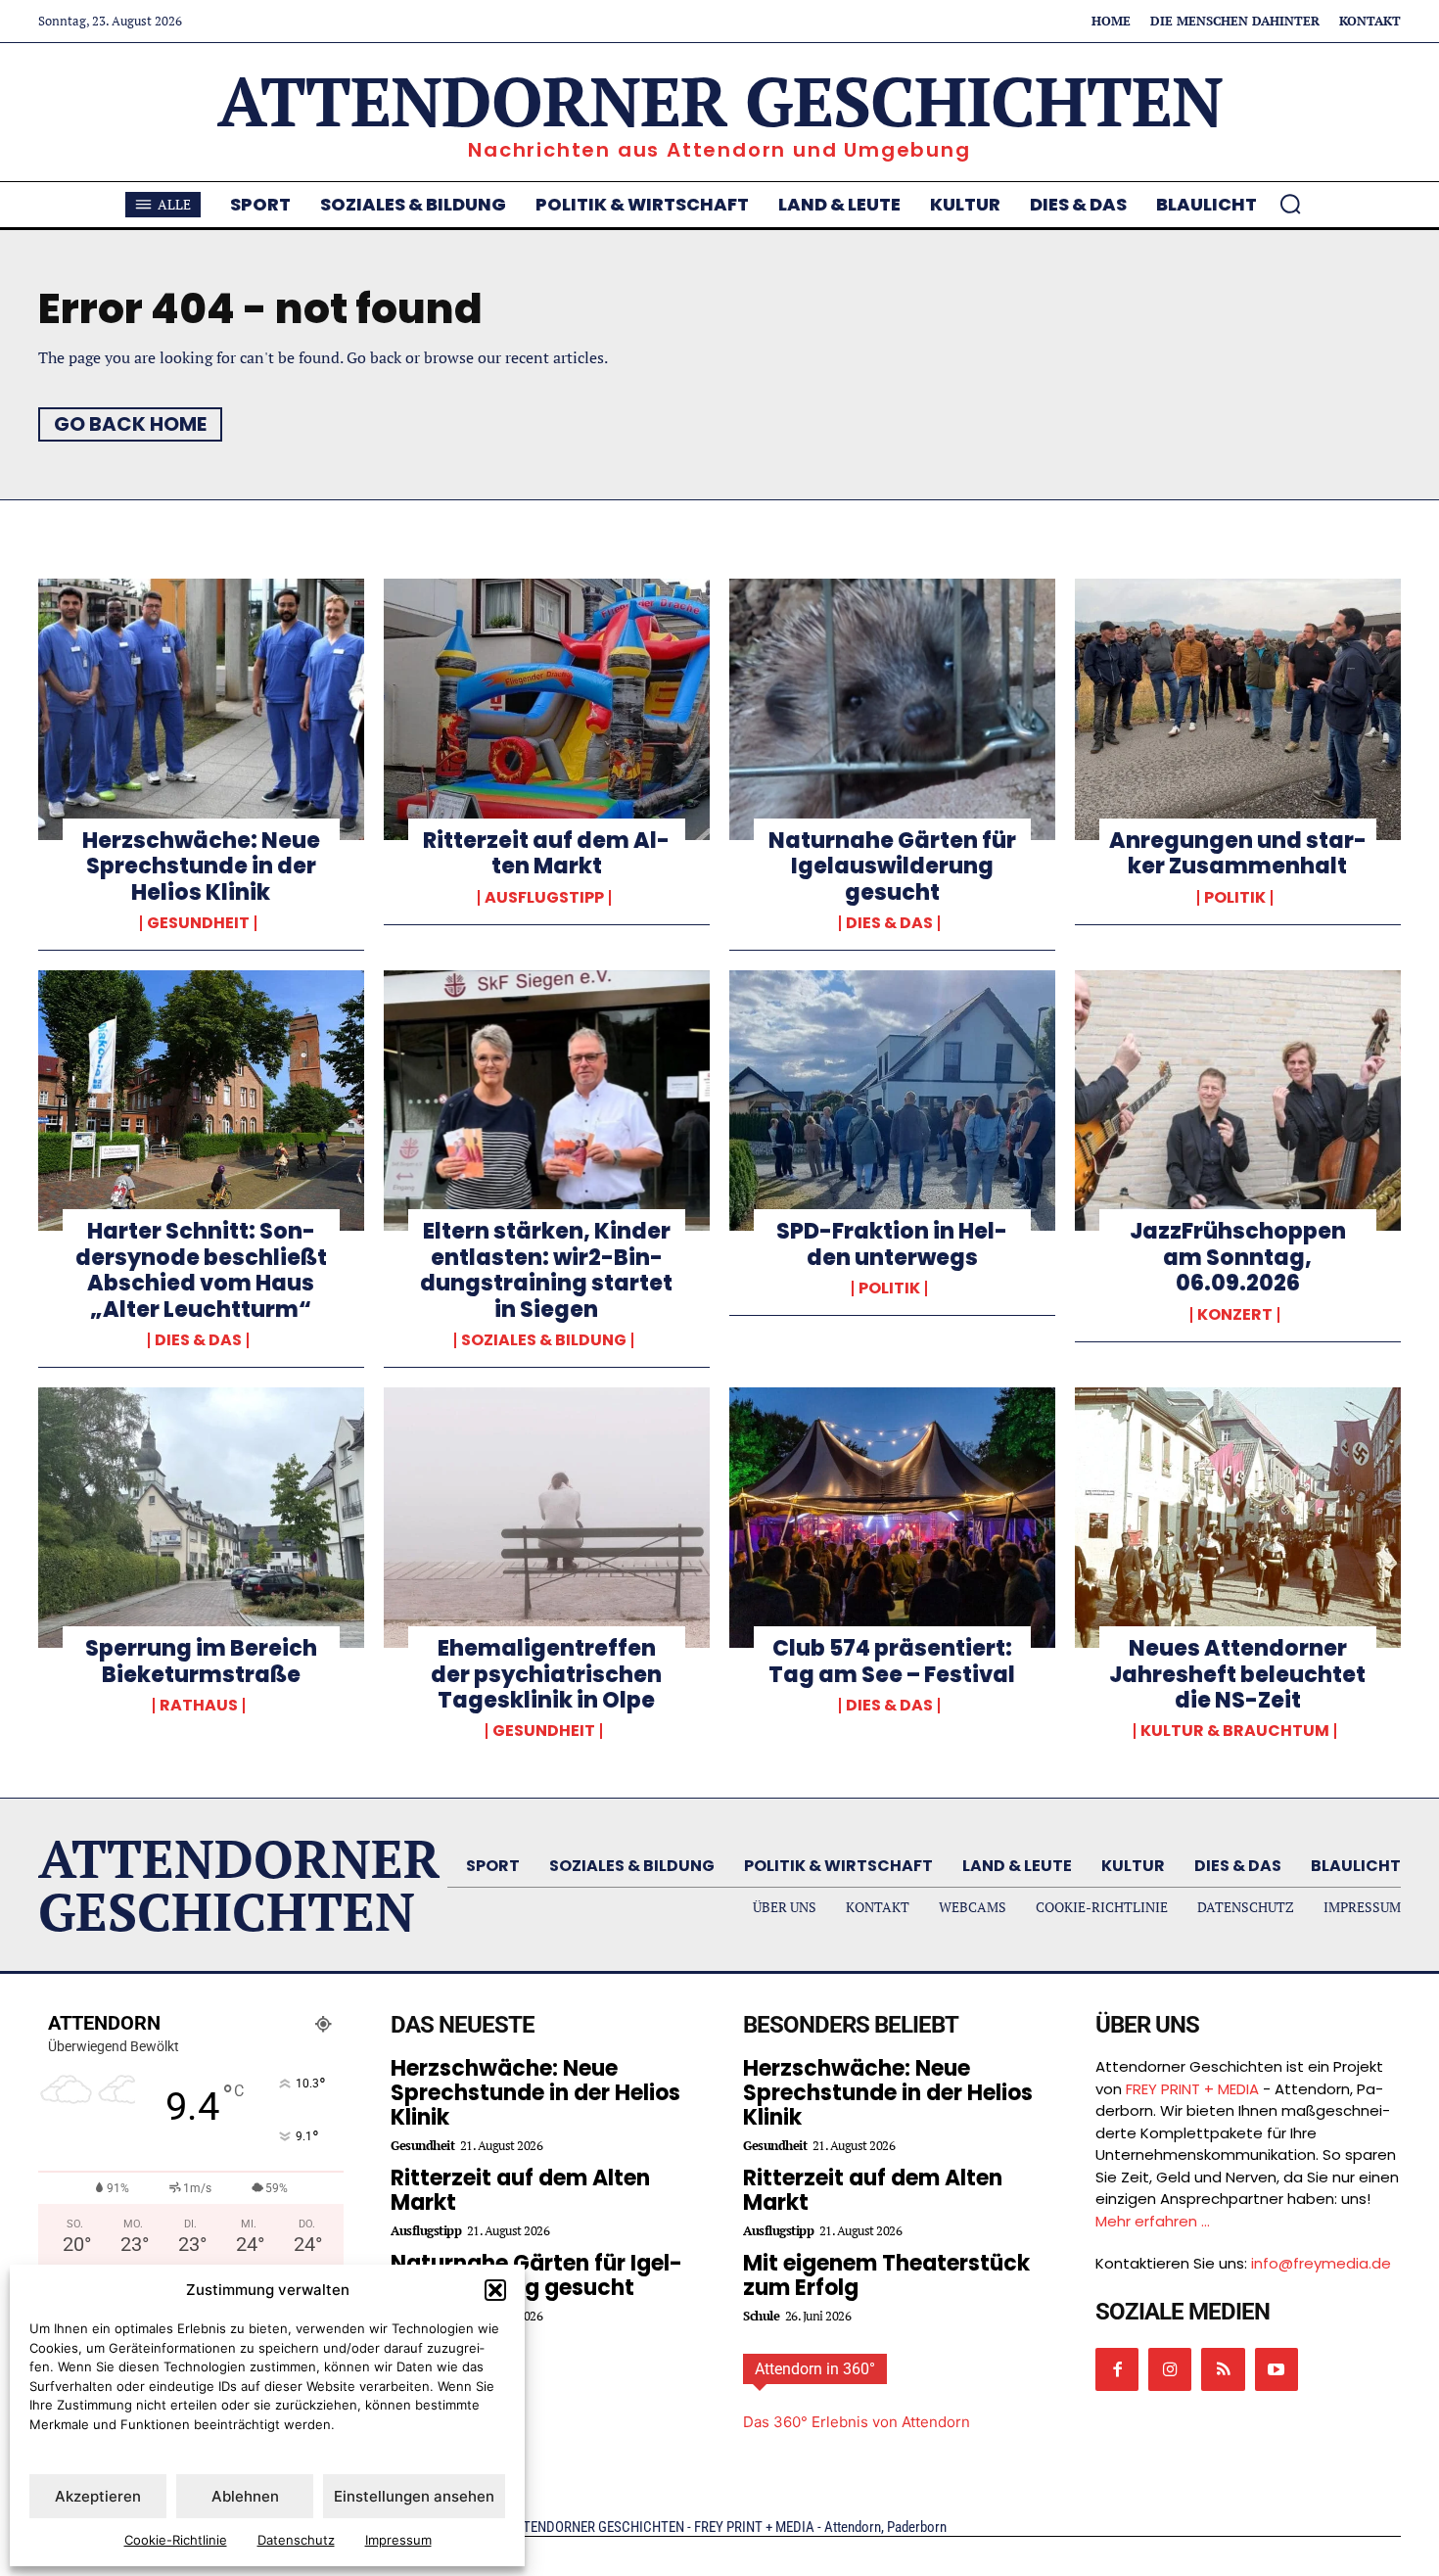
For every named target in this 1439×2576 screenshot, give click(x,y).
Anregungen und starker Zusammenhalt (1238, 853)
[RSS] (1223, 2369)
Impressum (398, 2540)
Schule (761, 2316)
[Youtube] (1277, 2369)
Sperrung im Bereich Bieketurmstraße (201, 1661)
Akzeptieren (98, 2496)
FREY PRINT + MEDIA (1192, 2089)
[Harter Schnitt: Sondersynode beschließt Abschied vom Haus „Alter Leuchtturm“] (201, 1101)
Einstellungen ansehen (414, 2496)
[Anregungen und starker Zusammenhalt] (1238, 709)
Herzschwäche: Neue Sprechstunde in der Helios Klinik (201, 866)
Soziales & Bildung (544, 1340)
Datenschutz (296, 2540)
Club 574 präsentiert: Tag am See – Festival (892, 1661)
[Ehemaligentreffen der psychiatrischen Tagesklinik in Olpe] (547, 1518)
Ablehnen (245, 2496)
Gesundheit (198, 923)
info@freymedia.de (1321, 2263)
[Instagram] (1170, 2369)
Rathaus (199, 1706)
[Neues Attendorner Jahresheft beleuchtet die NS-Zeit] (1238, 1518)
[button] (495, 2290)
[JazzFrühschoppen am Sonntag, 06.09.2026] (1238, 1101)
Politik (1235, 898)
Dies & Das (889, 923)
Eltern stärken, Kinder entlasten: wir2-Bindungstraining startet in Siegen (546, 1270)
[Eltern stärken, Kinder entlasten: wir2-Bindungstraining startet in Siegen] (547, 1101)
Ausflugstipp (544, 898)
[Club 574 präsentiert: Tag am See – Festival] (892, 1518)
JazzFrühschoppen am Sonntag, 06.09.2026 (1238, 1257)
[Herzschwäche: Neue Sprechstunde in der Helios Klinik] (201, 709)
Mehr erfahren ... (1153, 2221)
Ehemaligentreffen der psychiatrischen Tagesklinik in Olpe (546, 1674)
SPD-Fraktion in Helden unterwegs (892, 1244)
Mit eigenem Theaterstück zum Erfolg (886, 2275)
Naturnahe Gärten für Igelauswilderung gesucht (892, 866)
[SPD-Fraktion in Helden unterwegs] (892, 1101)
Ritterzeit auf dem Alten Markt (546, 853)
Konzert (1235, 1315)
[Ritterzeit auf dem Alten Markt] (547, 709)
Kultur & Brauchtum (1235, 1731)
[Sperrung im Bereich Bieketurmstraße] (201, 1518)
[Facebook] (1117, 2369)
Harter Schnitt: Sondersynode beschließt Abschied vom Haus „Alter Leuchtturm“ (201, 1270)
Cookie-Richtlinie (176, 2540)
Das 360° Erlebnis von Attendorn (857, 2422)
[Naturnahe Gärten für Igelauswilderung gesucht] (892, 709)
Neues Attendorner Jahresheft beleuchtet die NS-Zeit (1237, 1674)
